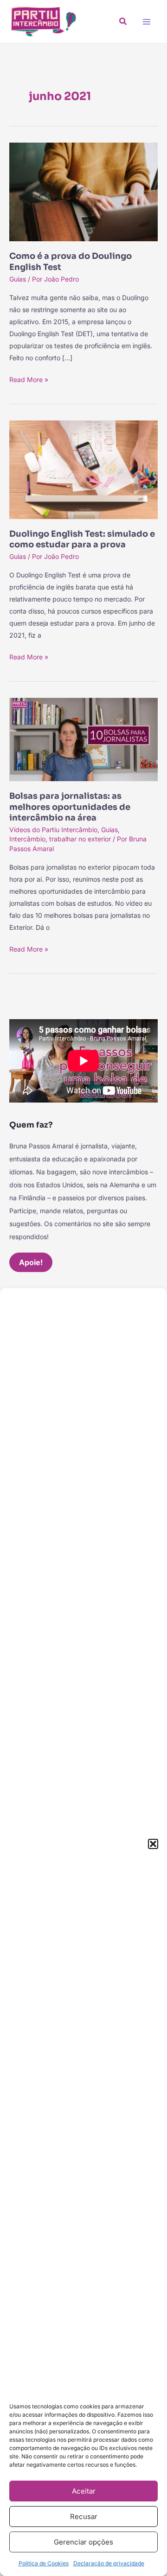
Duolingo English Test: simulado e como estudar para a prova (82, 539)
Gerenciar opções (83, 2542)
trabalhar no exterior (80, 839)
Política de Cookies (44, 2563)
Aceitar (84, 2491)
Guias (18, 279)
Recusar (84, 2516)
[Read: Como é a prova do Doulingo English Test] (83, 191)
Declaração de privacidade (109, 2563)
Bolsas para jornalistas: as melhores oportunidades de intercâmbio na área (70, 807)
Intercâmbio (27, 839)
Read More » (29, 379)
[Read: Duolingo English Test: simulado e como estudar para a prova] (83, 469)
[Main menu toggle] (146, 22)
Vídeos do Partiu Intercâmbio (53, 830)
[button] (153, 1844)
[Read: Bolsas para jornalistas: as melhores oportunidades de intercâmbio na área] (83, 739)
